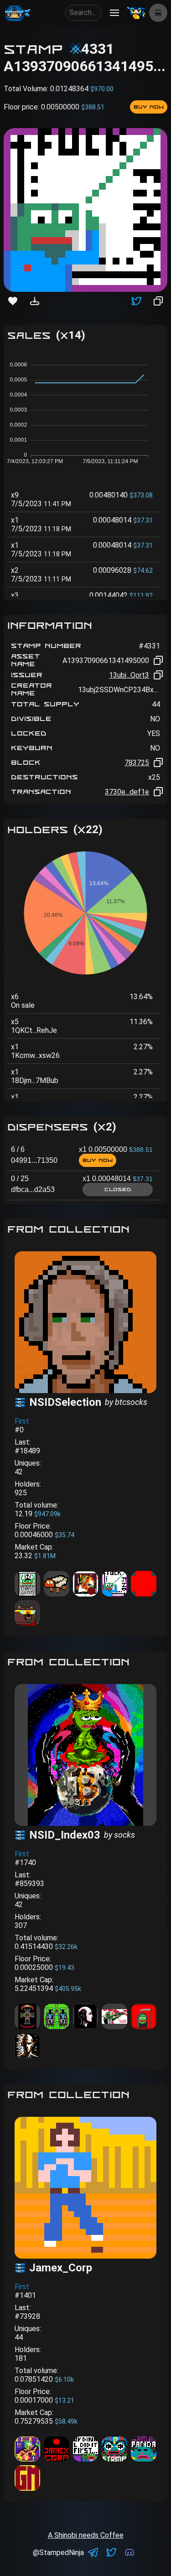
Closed (118, 1189)
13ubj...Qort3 (129, 675)
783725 (137, 763)
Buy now (149, 107)
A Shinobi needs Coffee (86, 2535)
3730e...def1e (127, 792)
